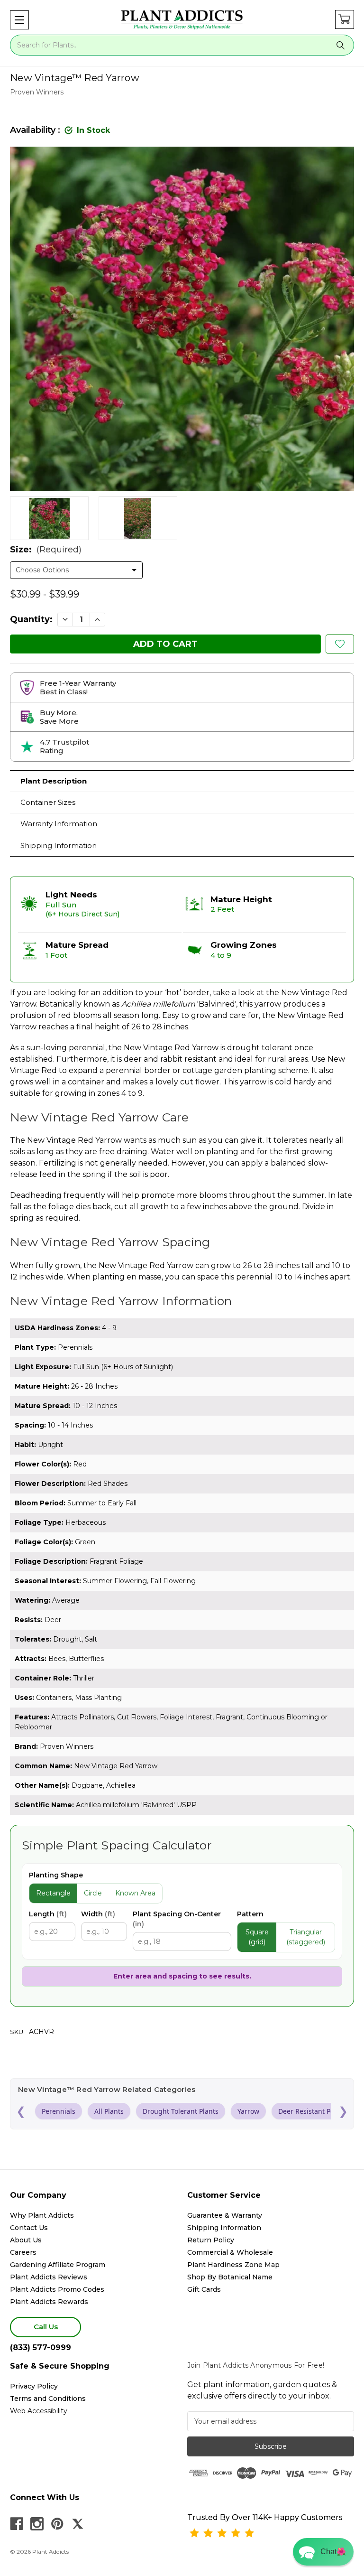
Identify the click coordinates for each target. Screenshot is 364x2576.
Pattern (250, 1914)
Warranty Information (59, 824)
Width (98, 1914)
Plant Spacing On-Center (177, 1919)
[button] (19, 20)
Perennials (59, 2111)
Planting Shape (56, 1875)
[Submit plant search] (341, 45)
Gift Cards (204, 2289)
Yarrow (248, 2111)
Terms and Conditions (48, 2399)
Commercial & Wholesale (230, 2252)
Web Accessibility (39, 2411)
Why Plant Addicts (42, 2215)
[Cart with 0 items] (345, 19)
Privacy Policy (34, 2386)
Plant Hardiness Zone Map (233, 2265)
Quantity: (31, 619)
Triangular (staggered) (306, 1937)
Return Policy (211, 2240)
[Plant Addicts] (182, 20)
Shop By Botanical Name (230, 2277)
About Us (26, 2240)
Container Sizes (48, 802)
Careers (23, 2252)
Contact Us (29, 2228)
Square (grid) (257, 1937)
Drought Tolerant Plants (181, 2111)
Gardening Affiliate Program (58, 2265)
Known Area (135, 1893)
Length (48, 1914)
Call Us (46, 2327)
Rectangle (53, 1893)
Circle (93, 1893)
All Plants (109, 2111)
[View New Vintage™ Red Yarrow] (49, 518)
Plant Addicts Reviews (49, 2277)
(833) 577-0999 (41, 2347)
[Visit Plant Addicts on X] (78, 2524)
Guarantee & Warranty (225, 2215)
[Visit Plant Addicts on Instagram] (37, 2524)
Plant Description (54, 781)
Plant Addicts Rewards (49, 2302)
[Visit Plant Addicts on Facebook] (17, 2524)
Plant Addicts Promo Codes (57, 2289)
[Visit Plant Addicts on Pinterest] (57, 2524)
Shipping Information (59, 845)
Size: (46, 550)
